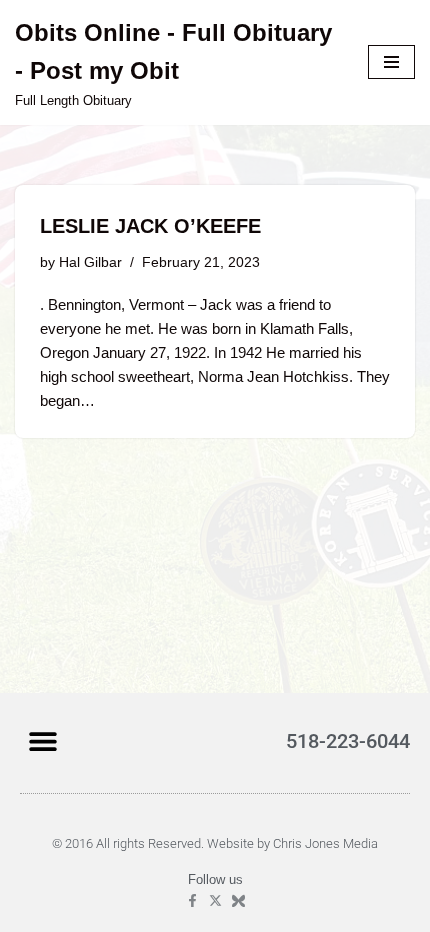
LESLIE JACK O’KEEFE (150, 226)
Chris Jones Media (325, 843)
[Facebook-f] (192, 900)
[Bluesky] (238, 900)
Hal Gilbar (90, 262)
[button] (42, 740)
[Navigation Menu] (391, 62)
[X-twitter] (215, 900)
